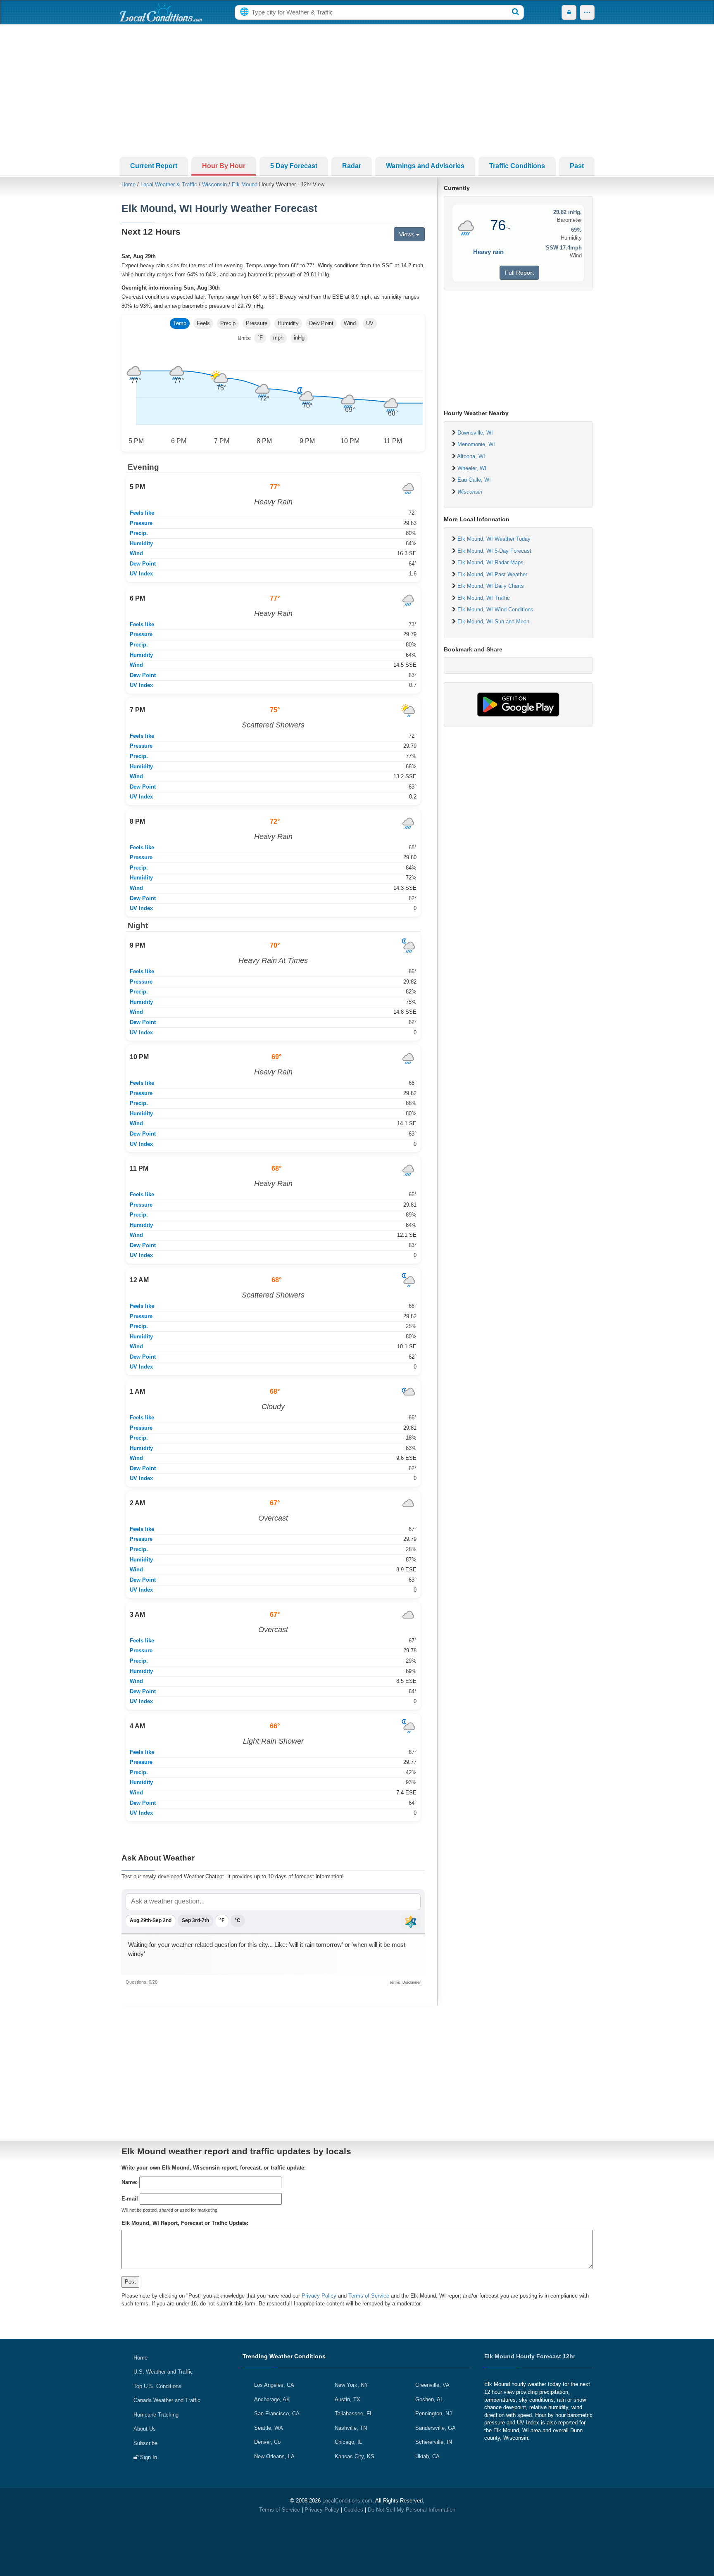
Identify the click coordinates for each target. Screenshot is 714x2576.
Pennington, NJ (434, 2413)
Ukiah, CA (427, 2456)
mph (278, 338)
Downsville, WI (475, 433)
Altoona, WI (471, 456)
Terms (395, 1982)
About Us (145, 2429)
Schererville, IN (434, 2442)
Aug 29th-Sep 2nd (151, 1920)
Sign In (148, 2457)
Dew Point (321, 323)
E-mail (130, 2199)
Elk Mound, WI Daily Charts (491, 586)
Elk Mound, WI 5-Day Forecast (494, 551)
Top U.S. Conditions (157, 2386)
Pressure (257, 323)
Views (408, 234)
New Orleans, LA (274, 2456)
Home (129, 184)
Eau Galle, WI (474, 480)
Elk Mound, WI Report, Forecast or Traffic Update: (185, 2223)
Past (577, 166)
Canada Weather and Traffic (167, 2400)
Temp (180, 323)
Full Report (519, 273)
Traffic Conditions (517, 166)
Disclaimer (412, 1982)
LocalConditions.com (347, 2501)
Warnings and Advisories (425, 166)
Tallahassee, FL (354, 2413)
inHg (299, 338)
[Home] (161, 12)
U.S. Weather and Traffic (163, 2372)
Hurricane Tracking (156, 2415)
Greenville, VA (432, 2385)
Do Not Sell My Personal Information (412, 2510)
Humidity (288, 323)
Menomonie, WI (476, 444)
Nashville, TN (351, 2428)
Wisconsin (214, 184)
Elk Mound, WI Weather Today (494, 539)
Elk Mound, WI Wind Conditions (495, 610)
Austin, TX (347, 2399)
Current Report (154, 166)
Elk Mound (245, 184)
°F (260, 338)
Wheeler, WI (472, 468)
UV (370, 323)
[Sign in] (569, 12)
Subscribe (145, 2443)
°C (238, 1920)
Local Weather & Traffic (169, 184)
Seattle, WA (269, 2428)
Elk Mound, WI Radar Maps (490, 562)
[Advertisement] (357, 90)
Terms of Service (369, 2296)
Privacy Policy (319, 2296)
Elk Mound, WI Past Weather (492, 574)
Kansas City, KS (355, 2456)
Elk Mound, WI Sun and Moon (493, 621)
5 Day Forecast (294, 166)
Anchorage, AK (272, 2399)
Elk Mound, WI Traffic (484, 598)
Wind (350, 323)
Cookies (353, 2510)
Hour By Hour (224, 166)
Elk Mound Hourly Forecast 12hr (530, 2356)
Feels (203, 323)
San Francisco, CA (277, 2413)
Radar (352, 166)
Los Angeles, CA (274, 2385)
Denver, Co (267, 2442)
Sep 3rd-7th (195, 1920)
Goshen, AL (429, 2399)
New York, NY (351, 2385)
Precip (228, 323)
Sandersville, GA (436, 2428)
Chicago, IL (348, 2442)
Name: (130, 2182)
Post (130, 2282)
